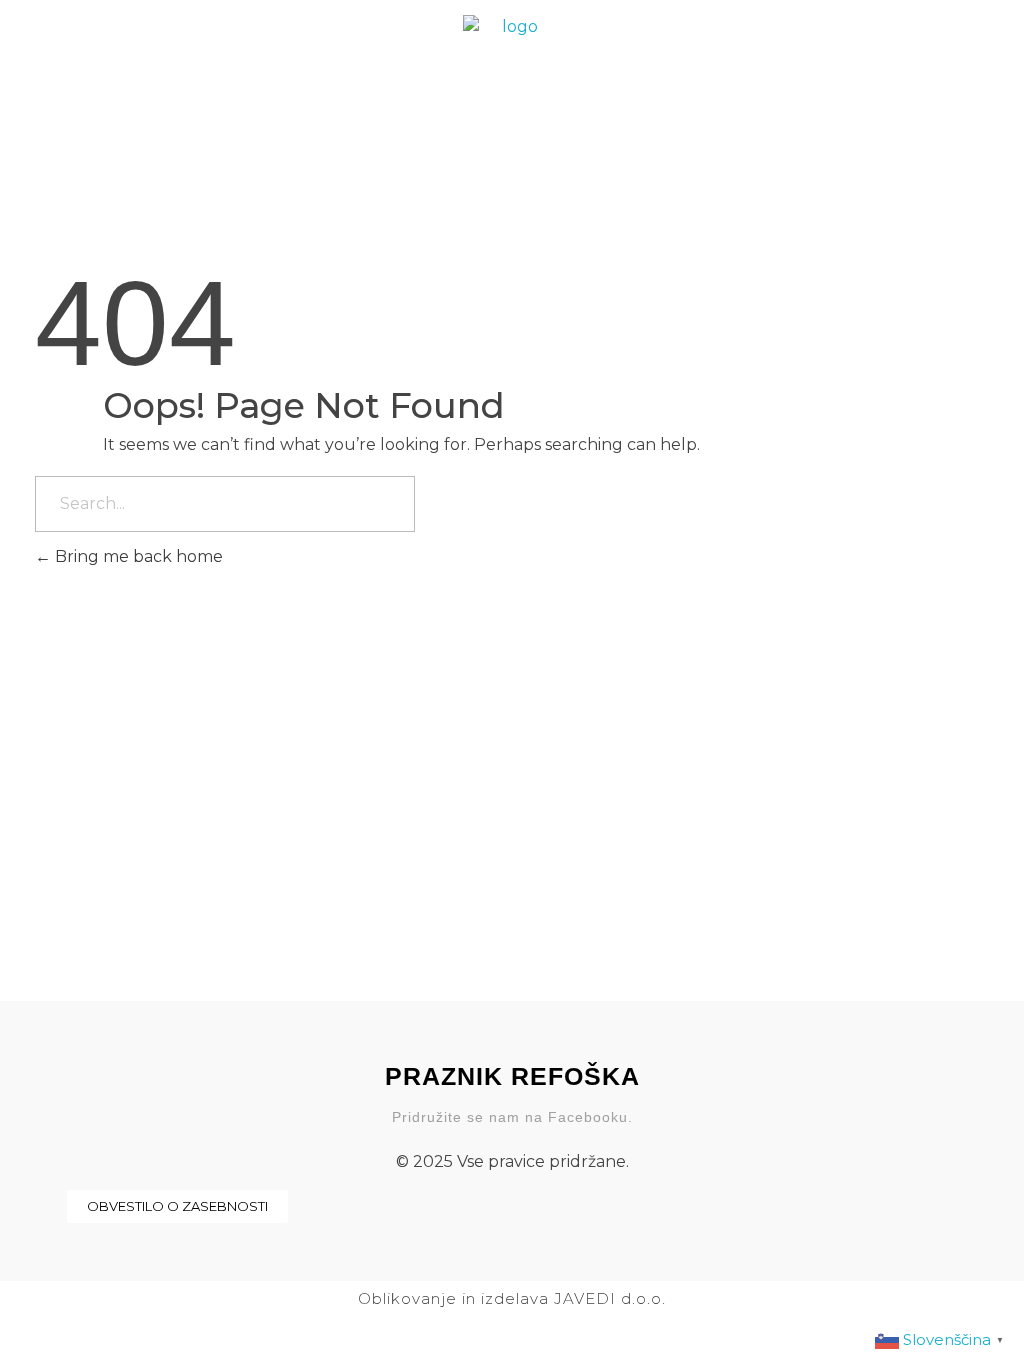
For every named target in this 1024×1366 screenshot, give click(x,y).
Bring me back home (137, 556)
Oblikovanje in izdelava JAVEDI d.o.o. (512, 1298)
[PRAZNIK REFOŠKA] (512, 63)
